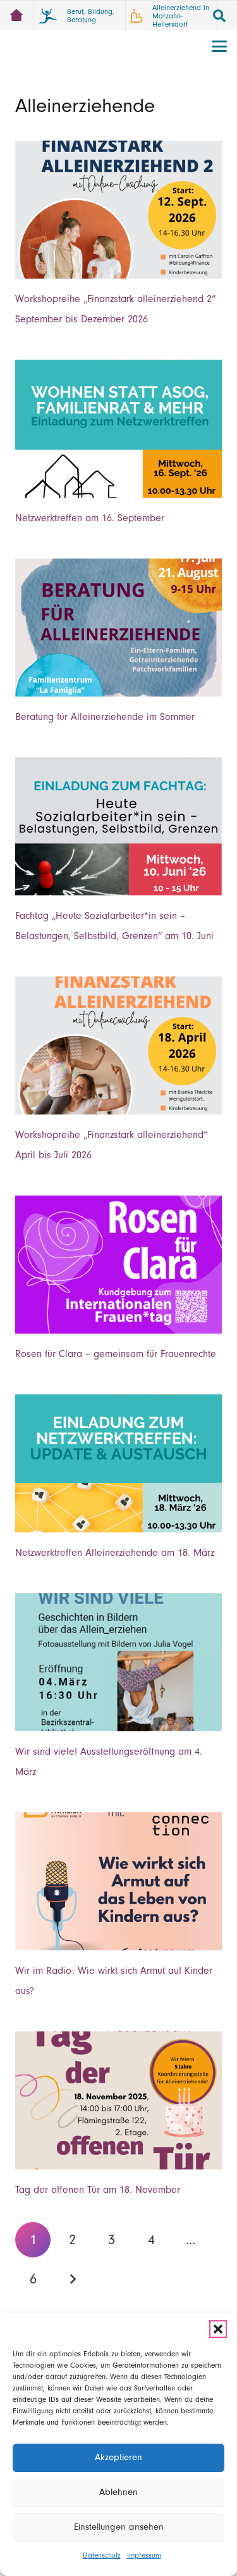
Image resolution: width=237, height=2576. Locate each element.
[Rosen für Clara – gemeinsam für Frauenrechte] (118, 1265)
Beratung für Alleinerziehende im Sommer (105, 717)
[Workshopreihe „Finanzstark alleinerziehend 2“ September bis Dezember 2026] (118, 210)
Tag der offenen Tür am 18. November (98, 2190)
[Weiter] (72, 2279)
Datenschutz (102, 2555)
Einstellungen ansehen (119, 2527)
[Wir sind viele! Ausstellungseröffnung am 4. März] (118, 1662)
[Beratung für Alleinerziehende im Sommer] (118, 628)
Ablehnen (118, 2492)
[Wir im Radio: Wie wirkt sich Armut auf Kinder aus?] (118, 1881)
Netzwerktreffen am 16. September (90, 518)
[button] (218, 2329)
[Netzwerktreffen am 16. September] (118, 429)
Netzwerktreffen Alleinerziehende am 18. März (115, 1553)
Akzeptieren (118, 2457)
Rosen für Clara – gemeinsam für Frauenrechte (116, 1354)
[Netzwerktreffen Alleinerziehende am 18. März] (118, 1463)
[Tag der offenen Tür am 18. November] (118, 2100)
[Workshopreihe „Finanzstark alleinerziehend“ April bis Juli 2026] (118, 1045)
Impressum (144, 2555)
